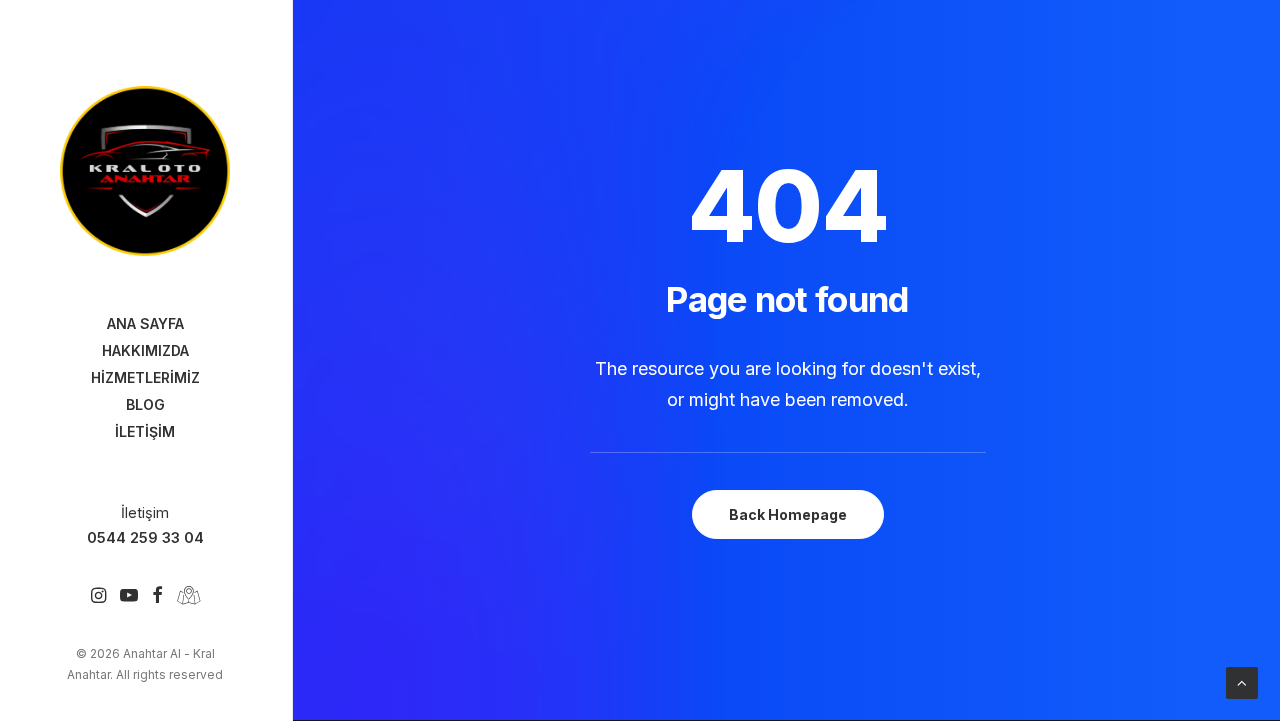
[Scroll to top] (1242, 681)
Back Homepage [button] (788, 514)
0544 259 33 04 (145, 537)
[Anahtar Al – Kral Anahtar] (145, 171)
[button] (98, 596)
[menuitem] (98, 596)
